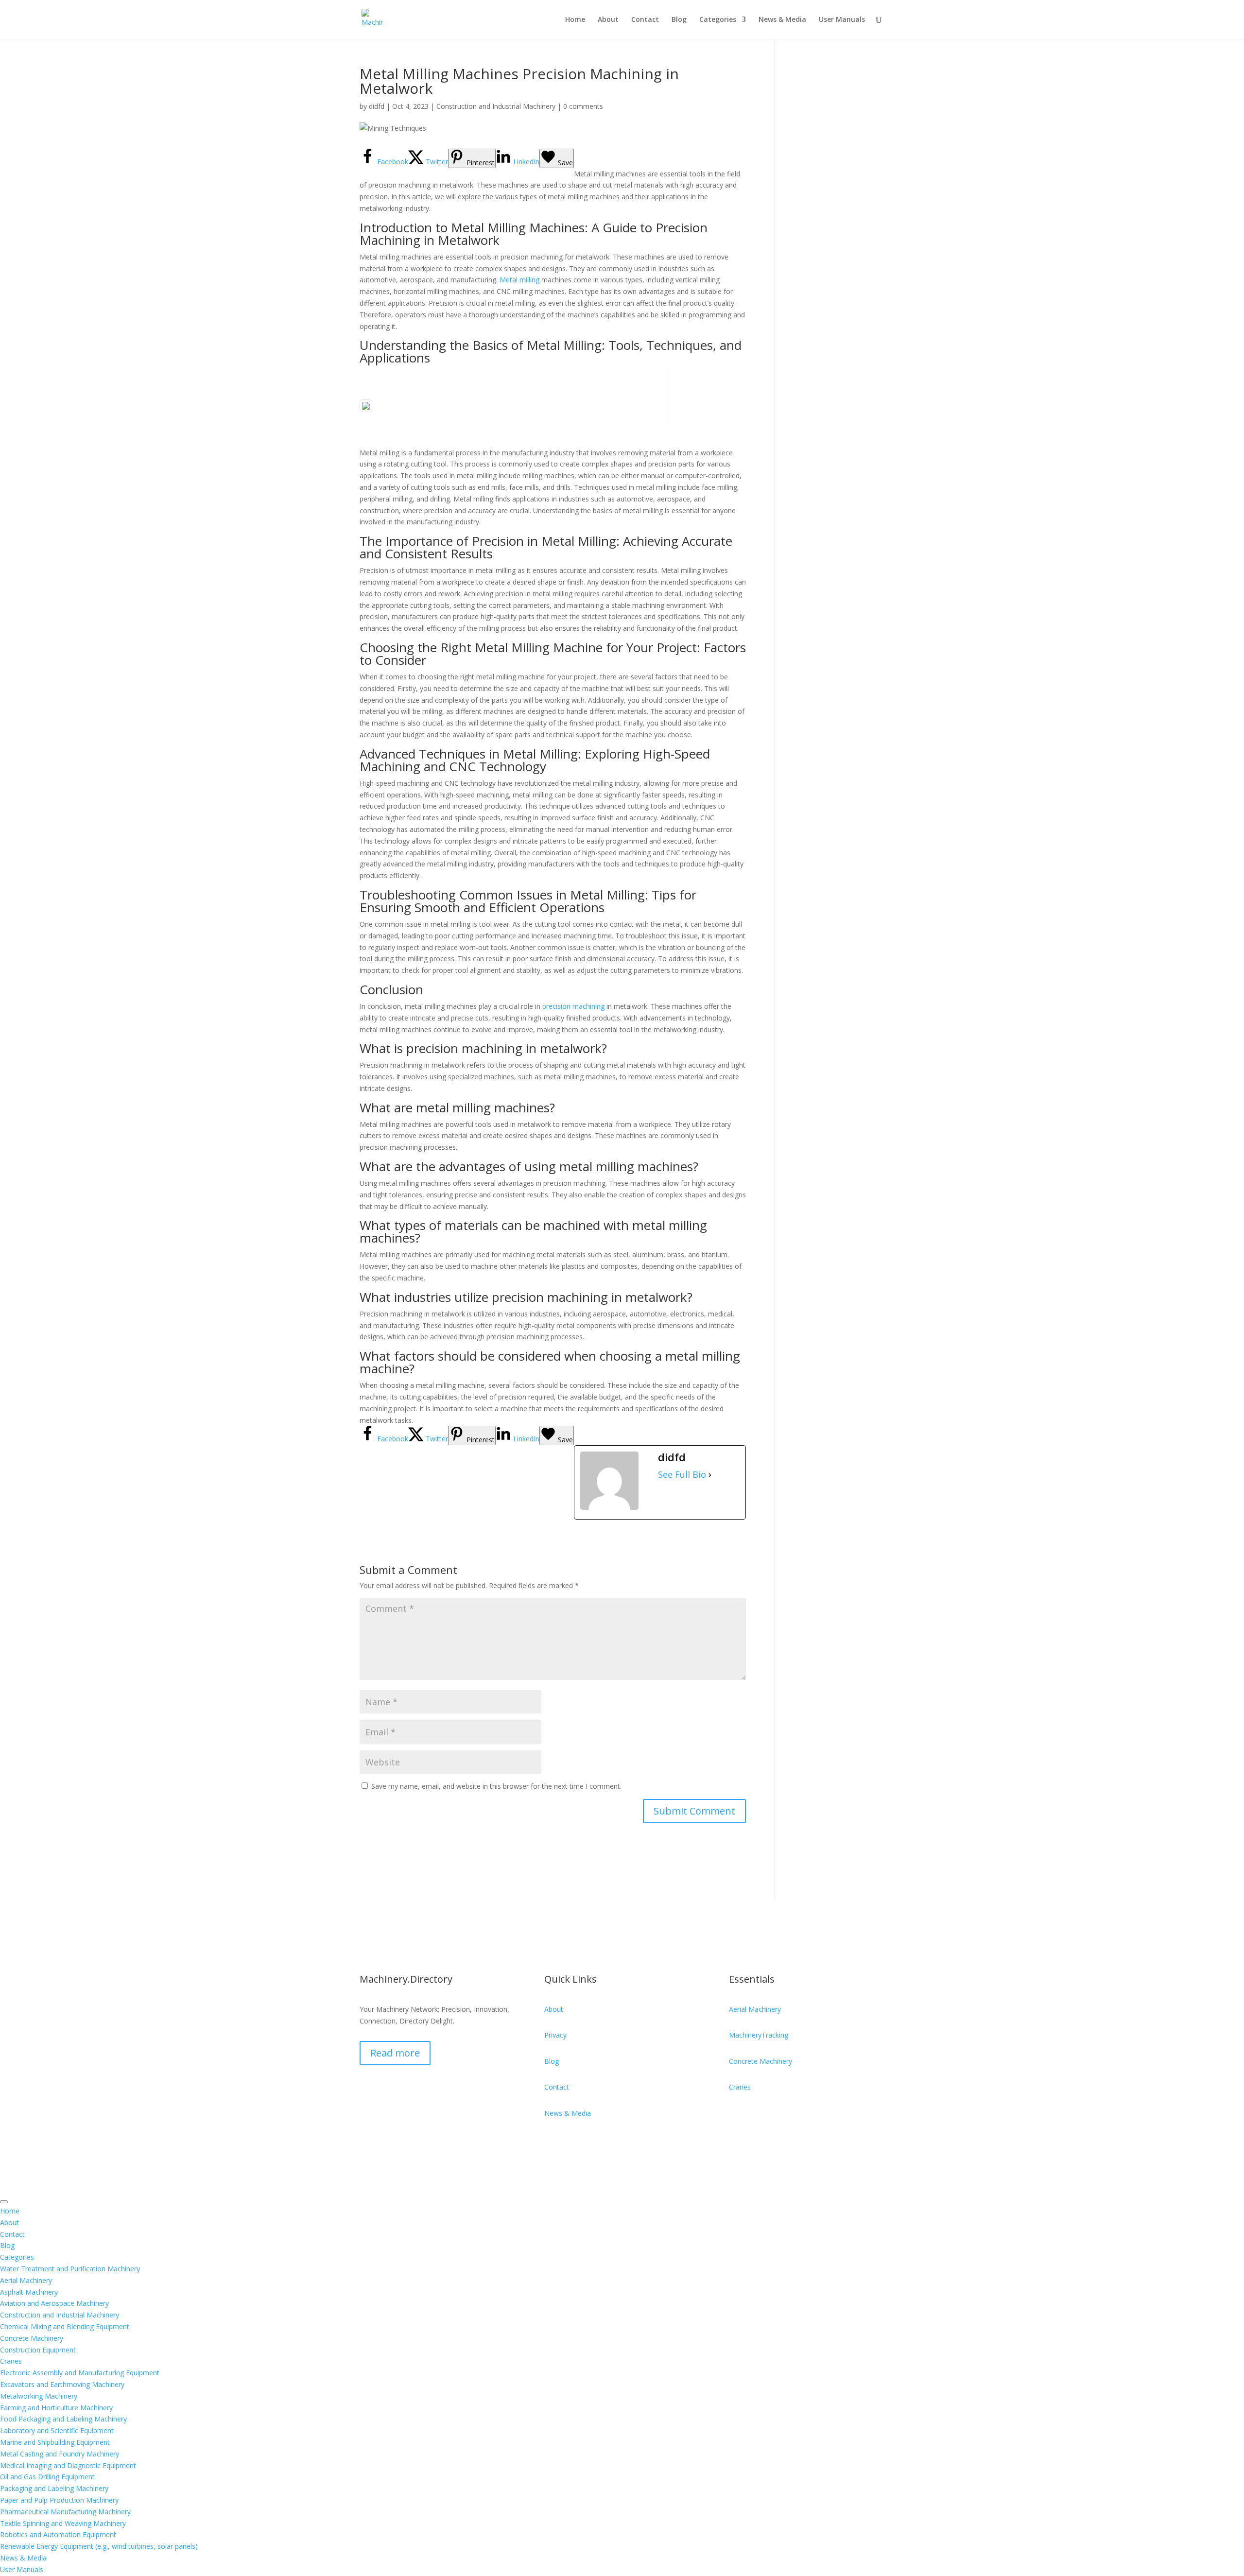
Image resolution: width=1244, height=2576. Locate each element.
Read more (395, 2053)
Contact (645, 20)
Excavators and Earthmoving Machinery (62, 2384)
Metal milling (519, 280)
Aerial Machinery (755, 2009)
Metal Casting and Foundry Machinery (60, 2454)
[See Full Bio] (710, 1475)
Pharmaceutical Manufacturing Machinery (65, 2512)
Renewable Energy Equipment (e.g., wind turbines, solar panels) (99, 2546)
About (608, 20)
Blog (679, 20)
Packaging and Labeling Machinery (54, 2488)
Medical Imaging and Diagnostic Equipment (68, 2465)
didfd (377, 106)
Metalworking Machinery (39, 2396)
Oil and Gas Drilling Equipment (47, 2477)
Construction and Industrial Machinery (496, 106)
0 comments (583, 106)
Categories (718, 20)
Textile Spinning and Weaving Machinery (63, 2523)
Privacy (555, 2035)
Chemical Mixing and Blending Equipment (65, 2326)
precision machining (573, 1006)
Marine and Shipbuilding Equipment (55, 2442)
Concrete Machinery (760, 2061)
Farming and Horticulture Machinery (56, 2408)
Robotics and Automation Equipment (58, 2534)
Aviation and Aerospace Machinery (54, 2303)
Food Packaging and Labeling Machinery (63, 2419)
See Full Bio (682, 1475)
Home (575, 20)
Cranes (740, 2087)
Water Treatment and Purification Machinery (70, 2269)
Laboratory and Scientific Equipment (57, 2430)
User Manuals (842, 20)
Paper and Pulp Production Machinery (59, 2500)
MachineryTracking (759, 2035)
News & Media (782, 20)
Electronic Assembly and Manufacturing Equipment (80, 2373)
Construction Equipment (38, 2350)
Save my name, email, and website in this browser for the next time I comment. (496, 1786)
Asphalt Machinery (29, 2292)
